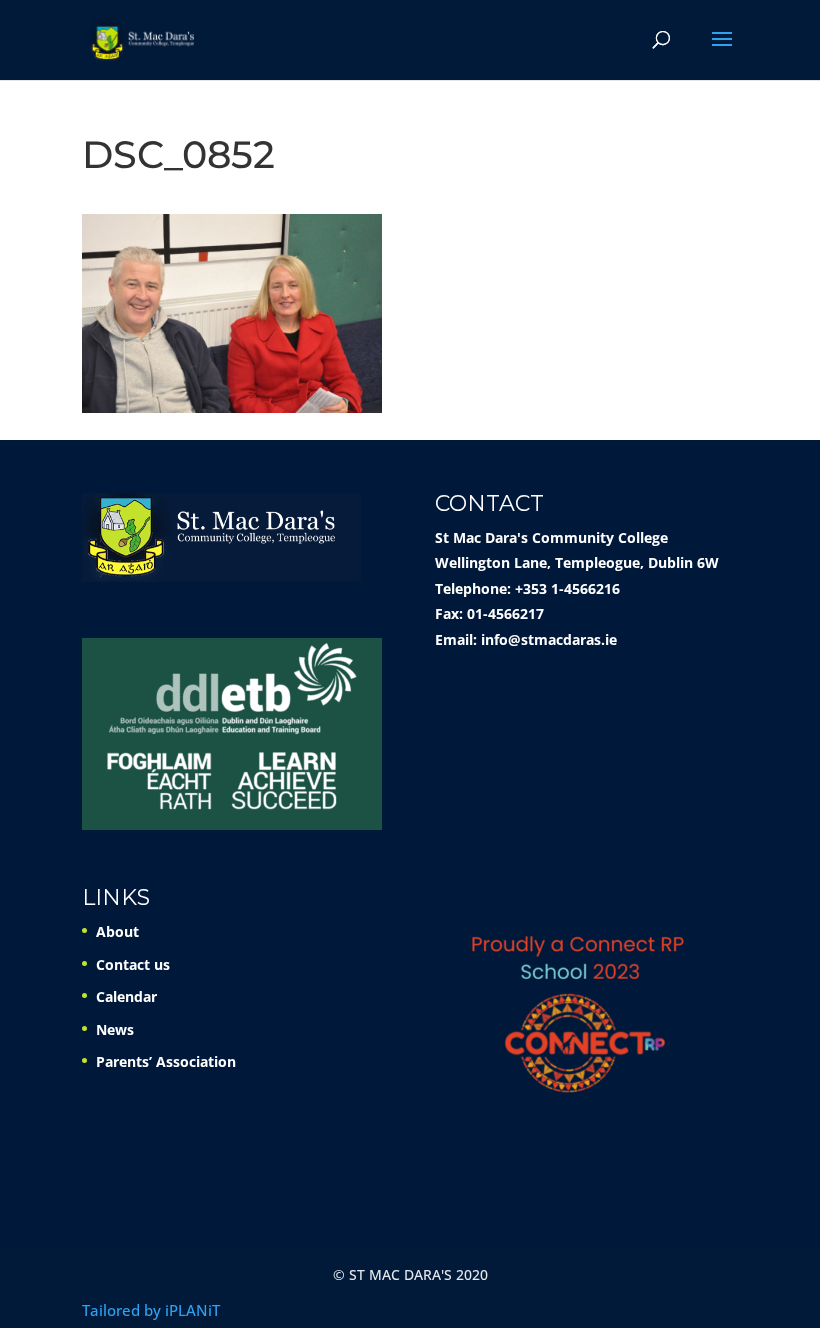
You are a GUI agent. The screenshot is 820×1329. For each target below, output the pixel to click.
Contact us (133, 964)
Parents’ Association (166, 1061)
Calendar (126, 996)
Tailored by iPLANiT (151, 1310)
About (117, 931)
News (115, 1029)
